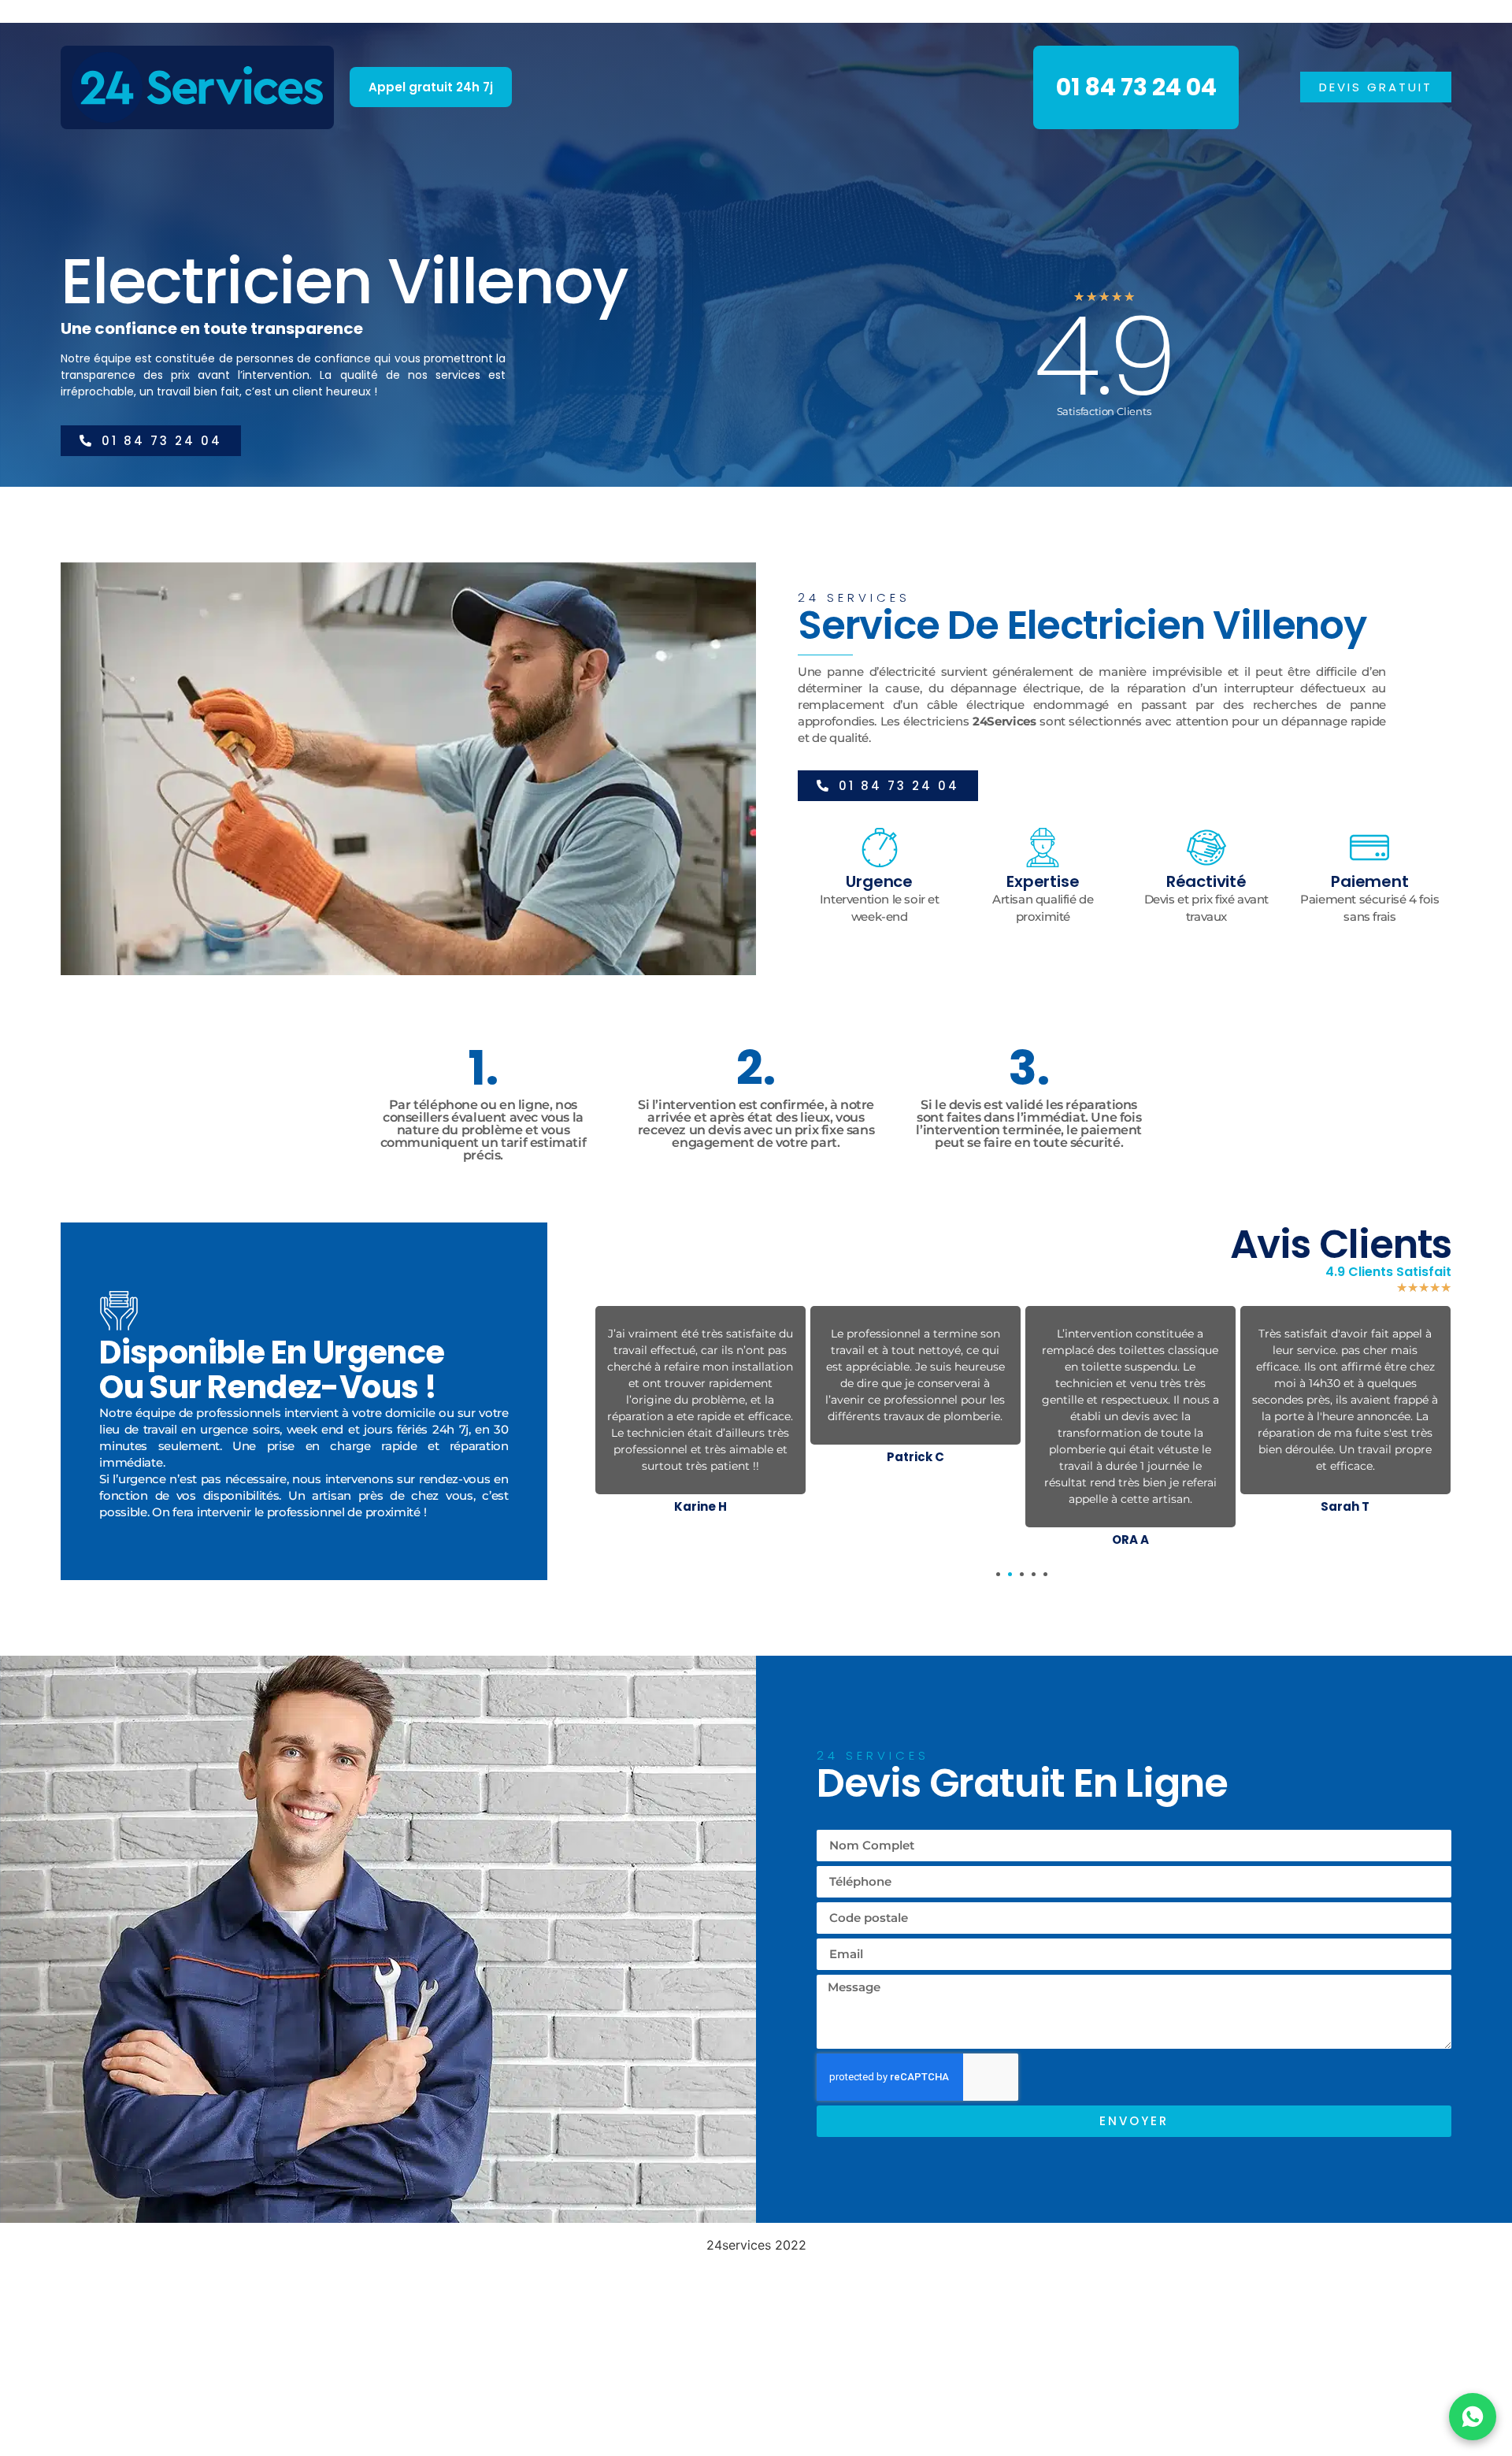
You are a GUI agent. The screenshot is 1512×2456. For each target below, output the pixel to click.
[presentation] (998, 1574)
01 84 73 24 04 (1136, 87)
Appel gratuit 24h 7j (431, 87)
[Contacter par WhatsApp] (1473, 2417)
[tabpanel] (700, 1388)
